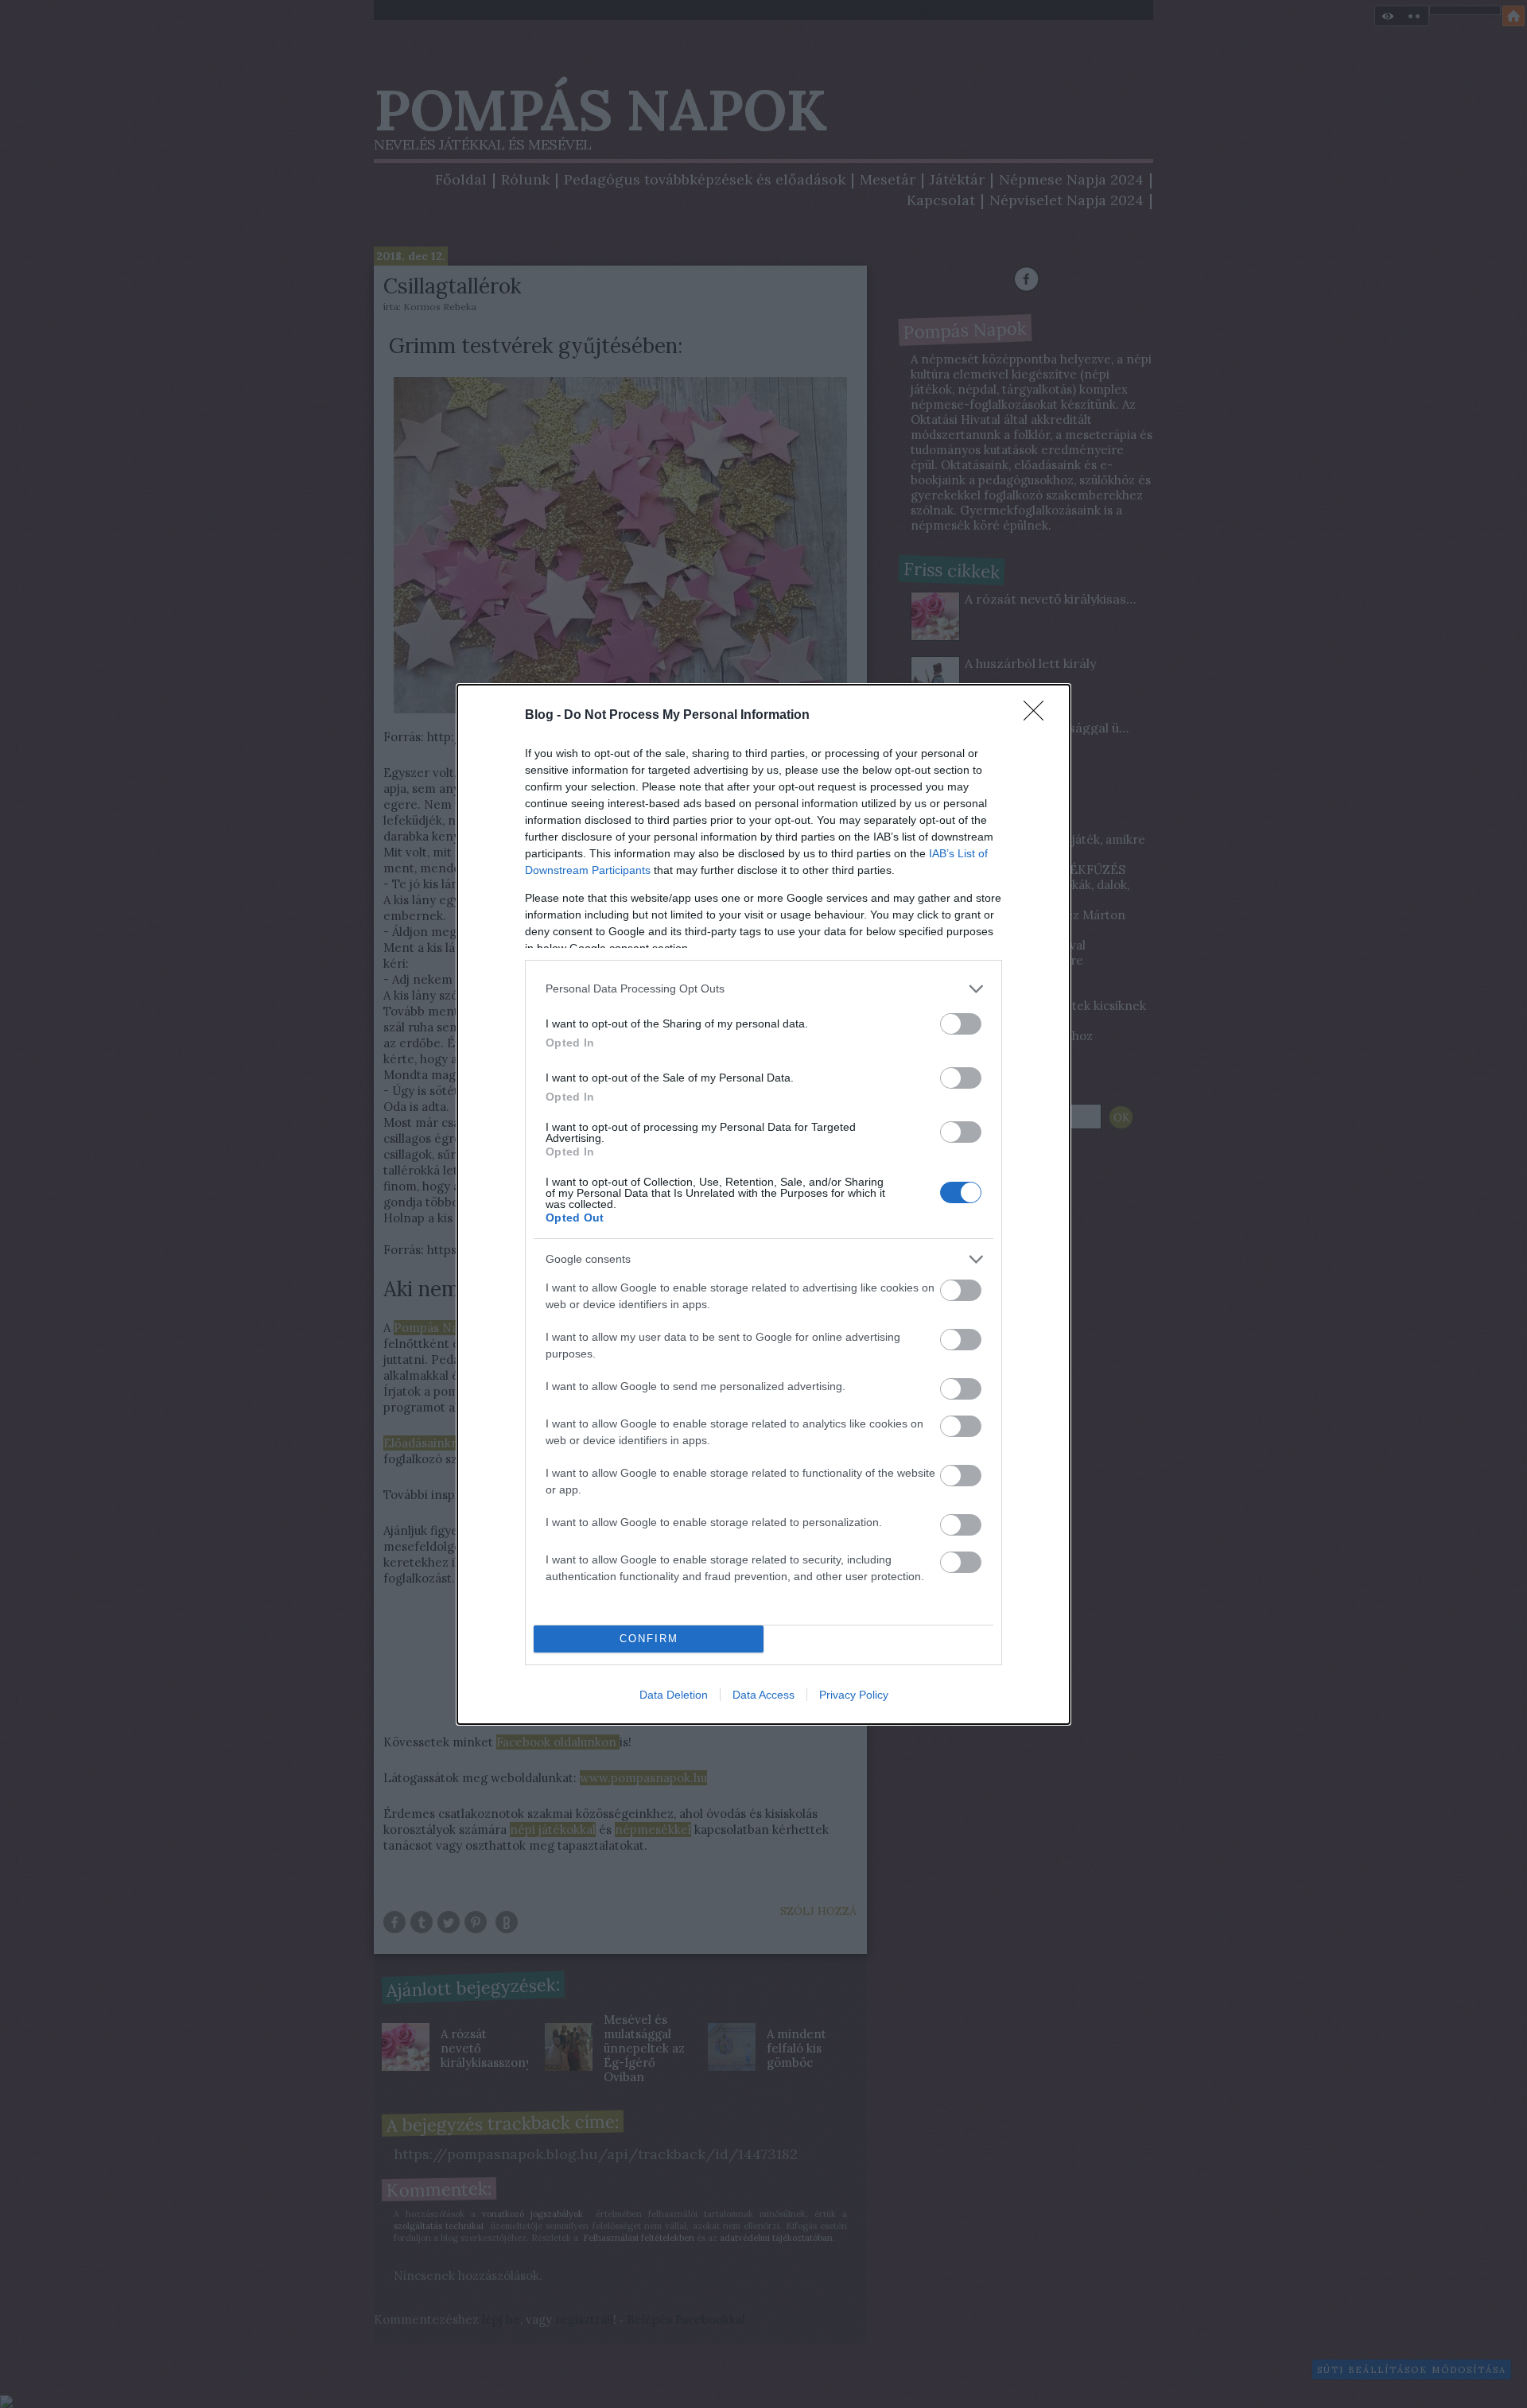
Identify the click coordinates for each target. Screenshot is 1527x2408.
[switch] (961, 1024)
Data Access (763, 1695)
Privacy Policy (854, 1695)
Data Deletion (674, 1695)
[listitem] (763, 989)
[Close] (1039, 716)
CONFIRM (649, 1639)
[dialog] (763, 1204)
